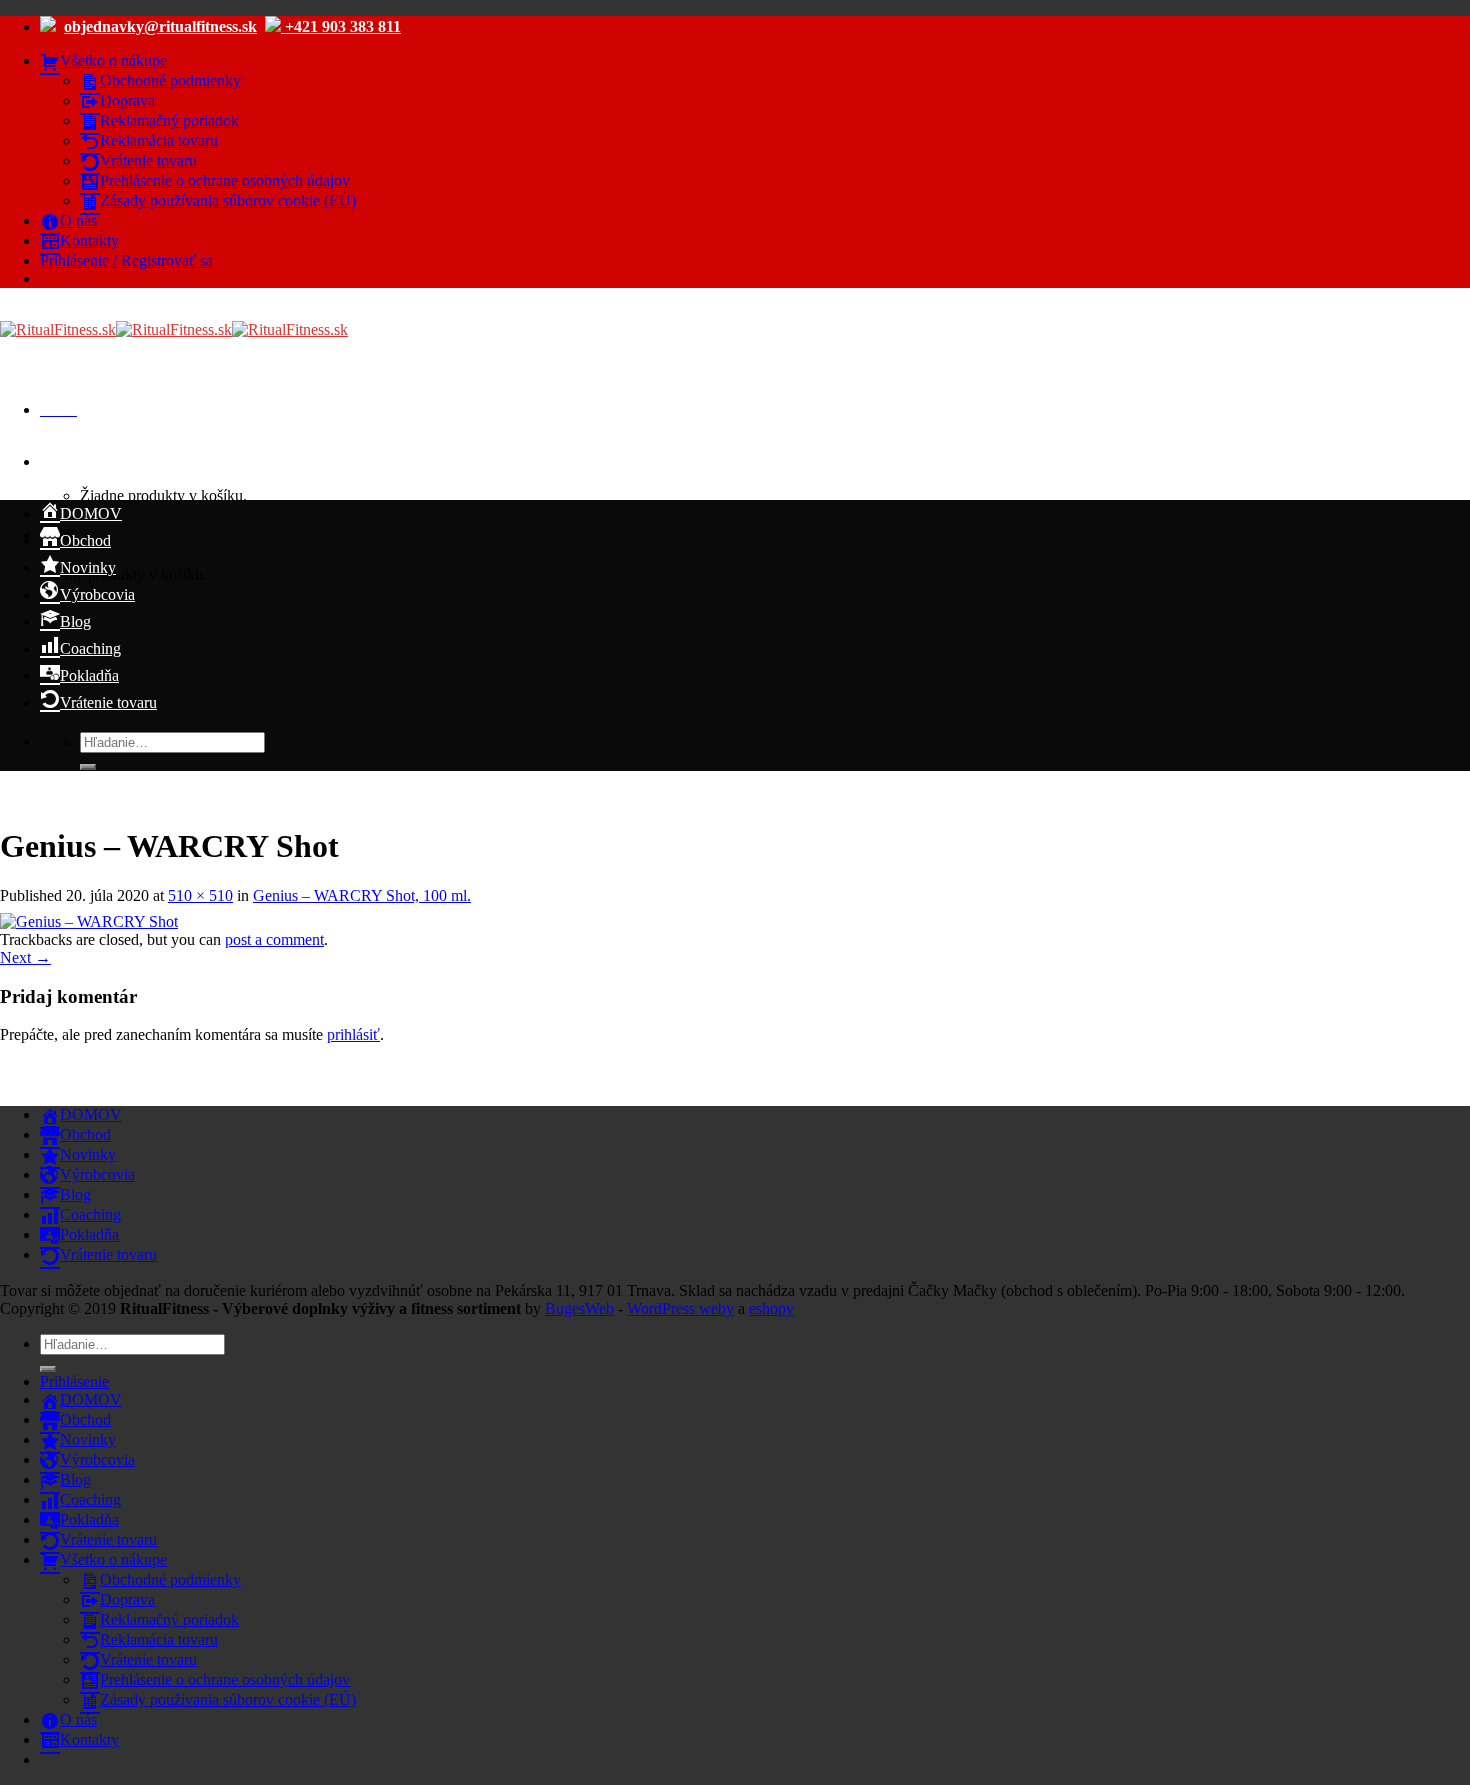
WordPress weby (680, 1308)
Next (25, 957)
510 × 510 (200, 895)
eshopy (771, 1308)
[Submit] (88, 767)
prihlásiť (353, 1034)
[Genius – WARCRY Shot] (89, 921)
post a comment (274, 939)
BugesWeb (579, 1308)
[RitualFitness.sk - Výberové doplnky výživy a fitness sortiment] (174, 329)
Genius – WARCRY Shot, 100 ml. (362, 895)
